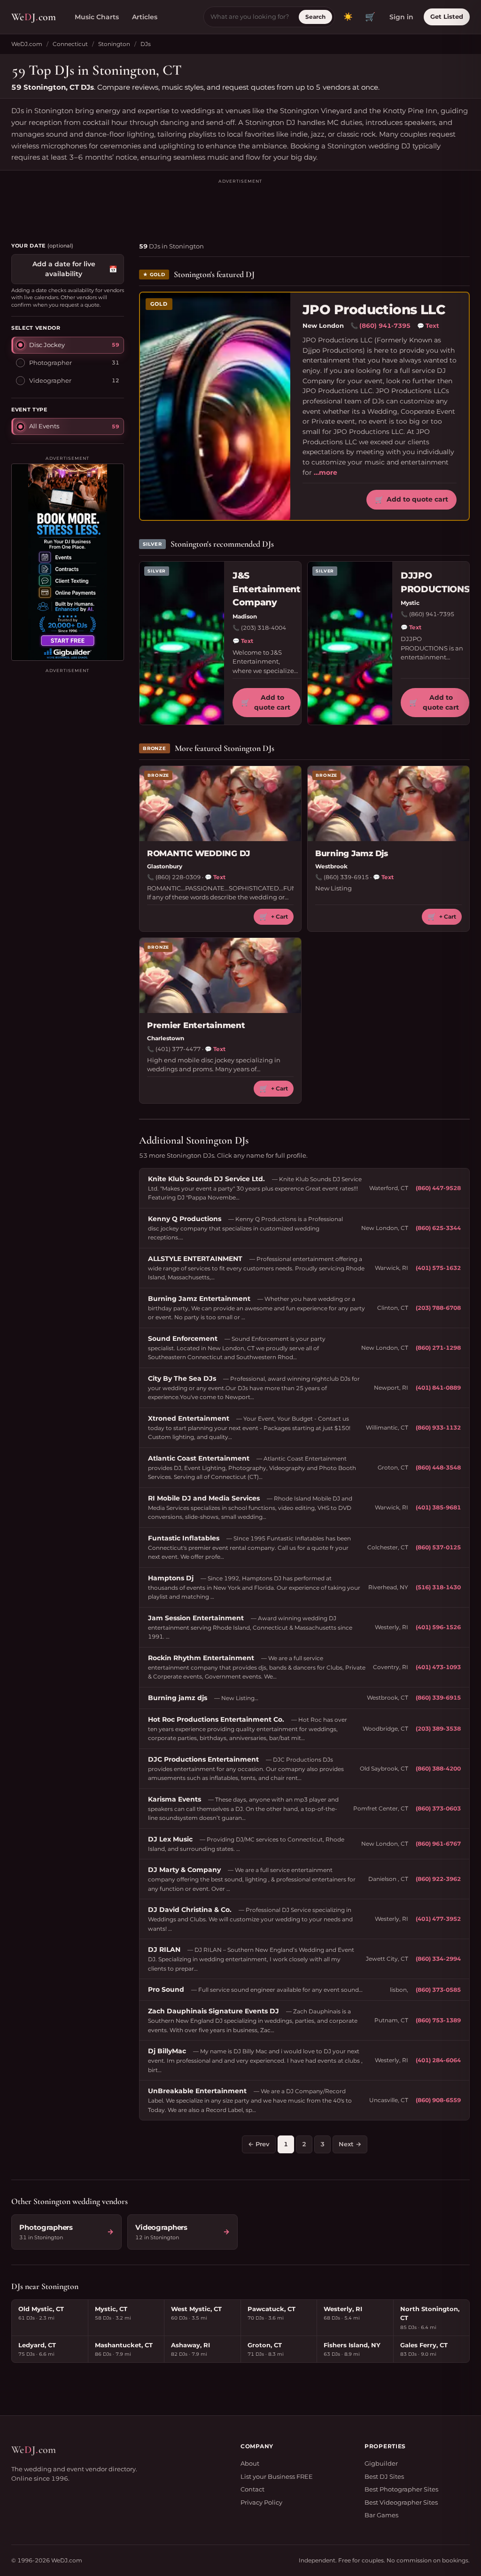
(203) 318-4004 (264, 628)
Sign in (401, 17)
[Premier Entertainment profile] (220, 975)
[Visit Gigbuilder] (68, 562)
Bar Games (381, 2515)
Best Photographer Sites (401, 2489)
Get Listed (447, 16)
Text (428, 325)
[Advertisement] (240, 206)
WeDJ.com (27, 44)
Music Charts (97, 17)
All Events (44, 426)
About (250, 2463)
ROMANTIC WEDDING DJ (198, 853)
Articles (145, 17)
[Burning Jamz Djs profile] (388, 804)
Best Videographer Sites (401, 2502)
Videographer (50, 380)
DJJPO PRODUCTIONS (435, 582)
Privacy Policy (261, 2502)
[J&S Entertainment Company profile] (182, 643)
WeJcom (34, 17)
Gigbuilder (381, 2463)
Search (315, 17)
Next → (350, 2144)
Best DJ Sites (384, 2476)
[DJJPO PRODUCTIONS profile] (350, 643)
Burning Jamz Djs (352, 853)
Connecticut (70, 44)
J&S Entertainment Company (267, 589)
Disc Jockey (47, 345)
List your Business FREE (277, 2476)
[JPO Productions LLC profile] (215, 406)
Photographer (50, 363)
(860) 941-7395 (385, 325)
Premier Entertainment (196, 1025)
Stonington (114, 44)
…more (326, 472)
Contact (252, 2489)
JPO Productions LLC (374, 310)
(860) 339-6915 (346, 877)
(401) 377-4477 (178, 1049)
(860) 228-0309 (178, 877)
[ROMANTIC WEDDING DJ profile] (220, 804)
